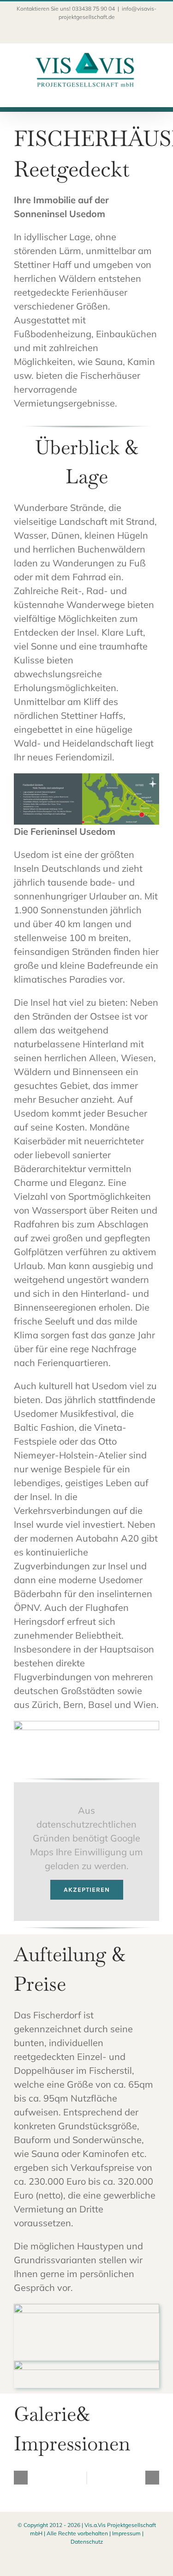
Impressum (126, 2533)
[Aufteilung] (86, 2365)
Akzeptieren (87, 1890)
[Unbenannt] (86, 2308)
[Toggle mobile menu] (155, 92)
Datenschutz (87, 2542)
